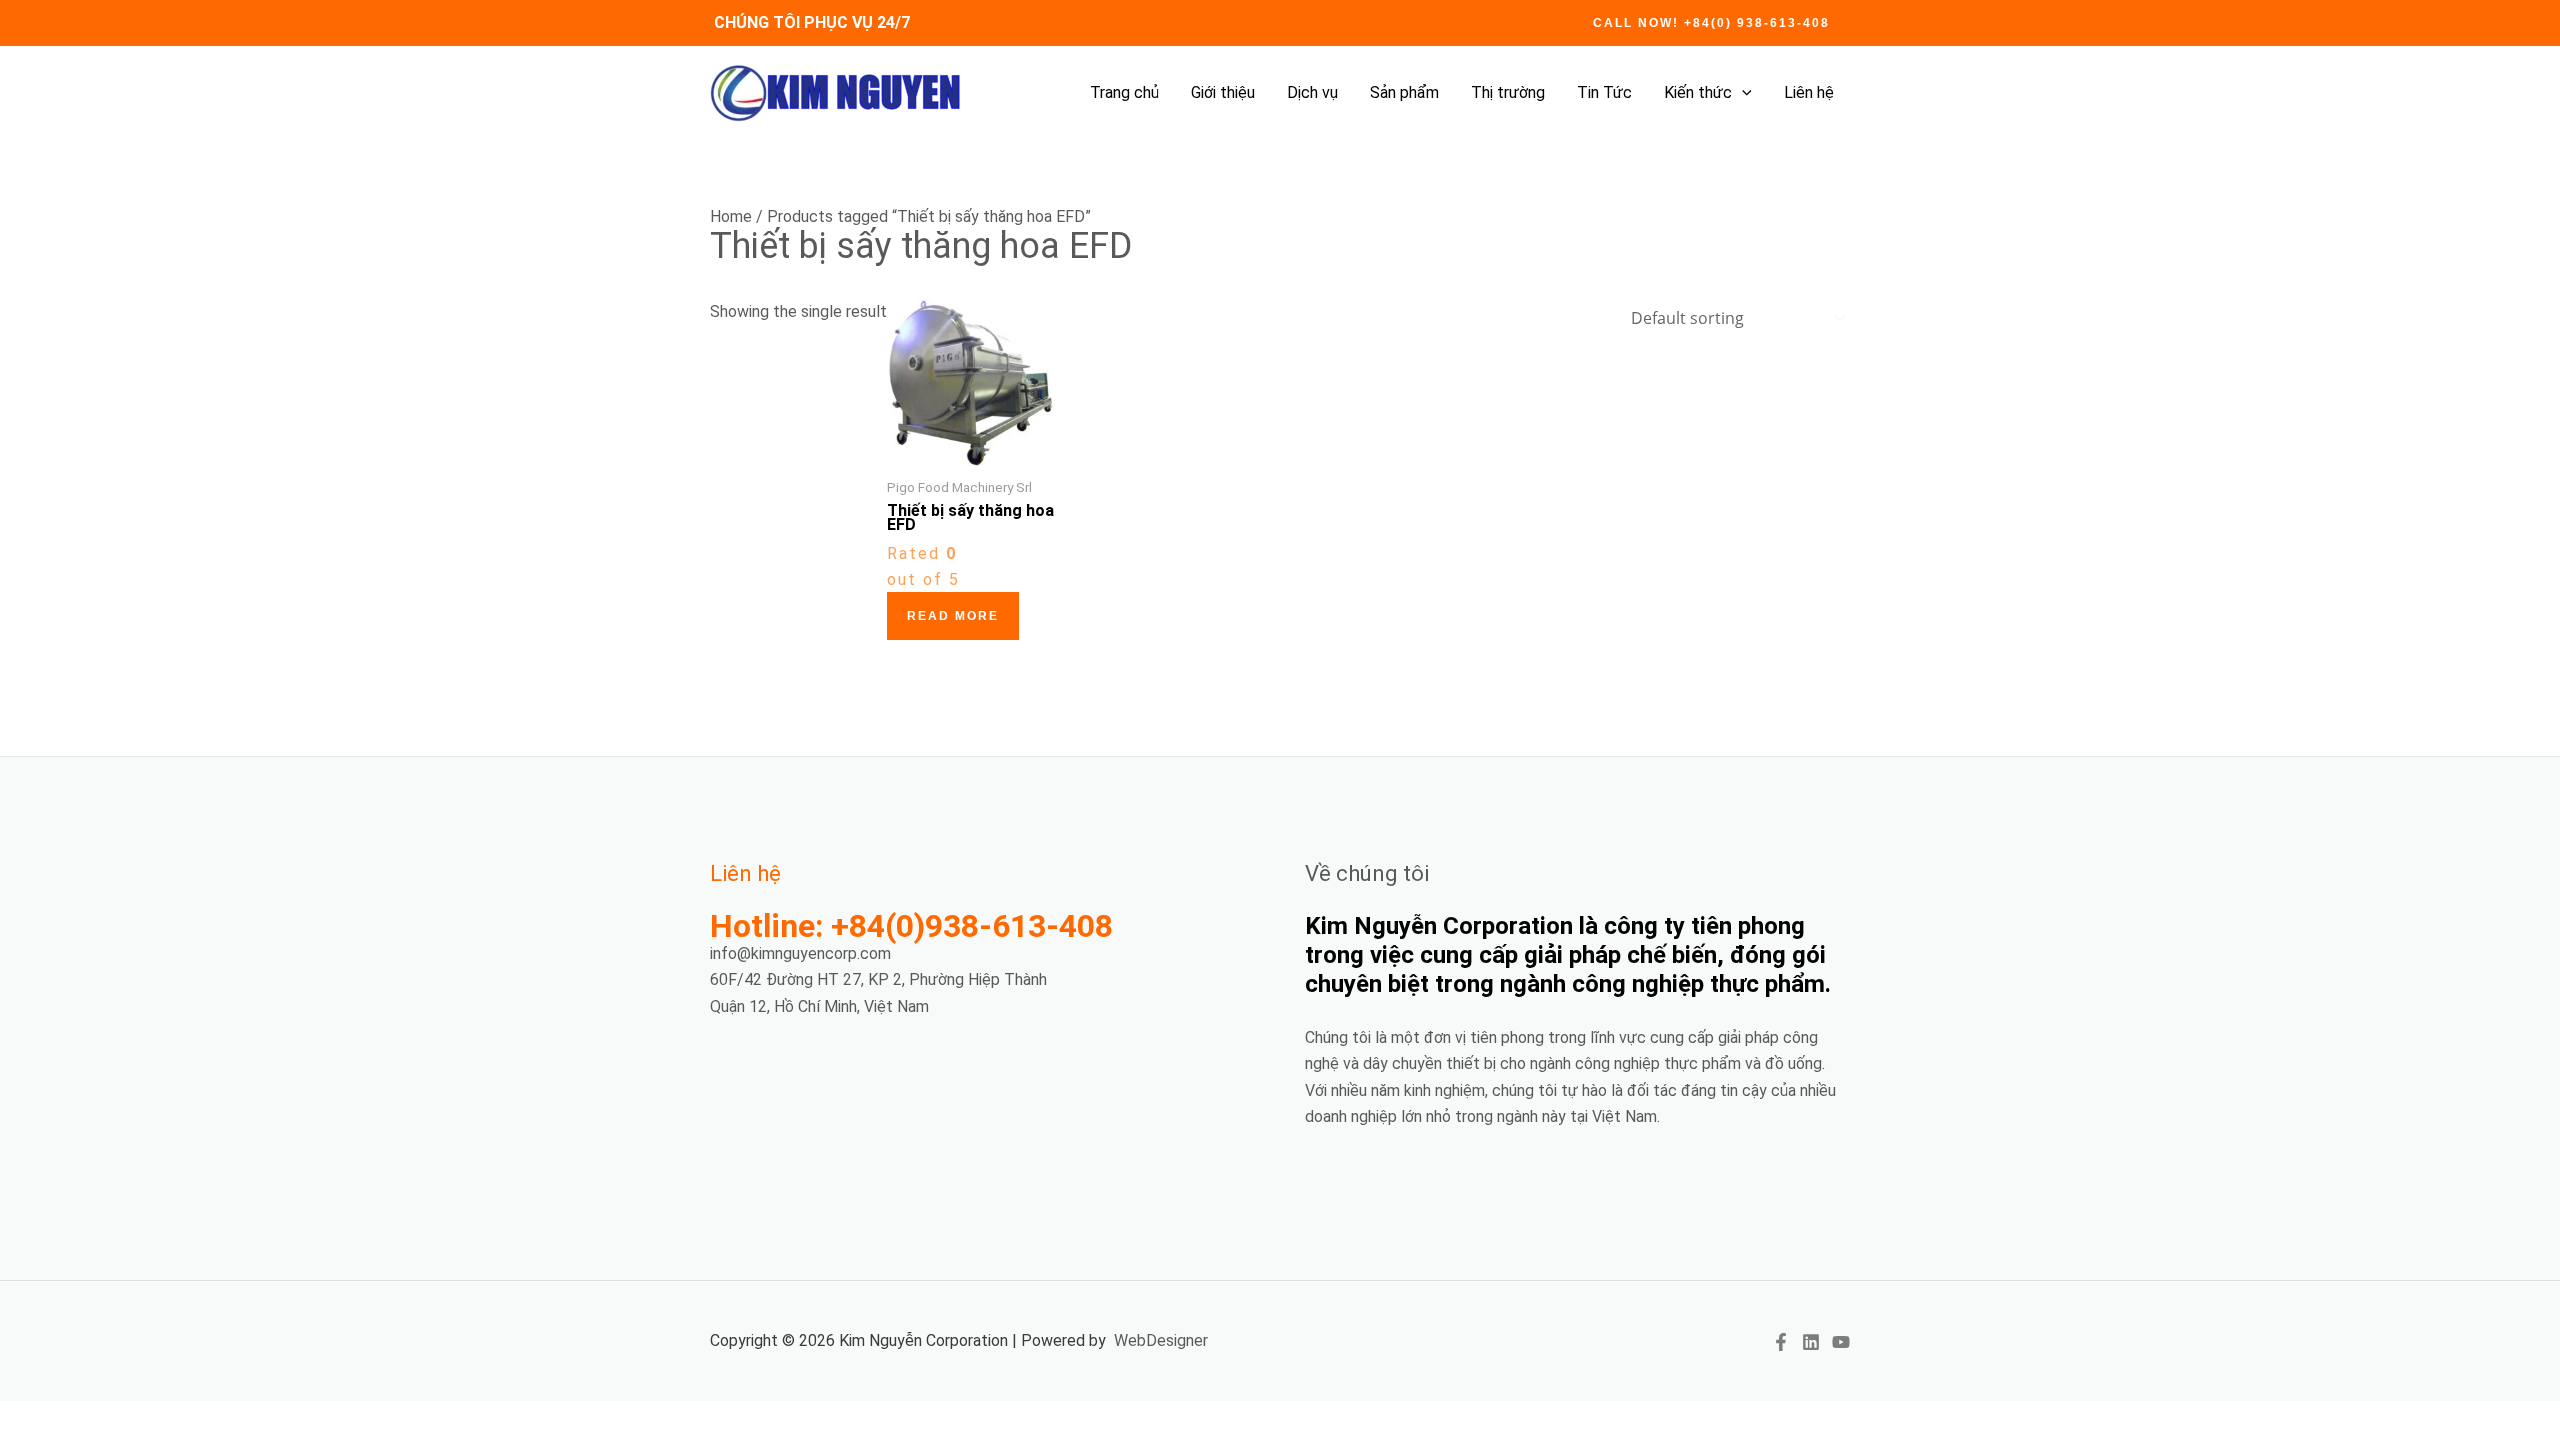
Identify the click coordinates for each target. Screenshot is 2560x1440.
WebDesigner (1161, 1340)
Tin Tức (1604, 92)
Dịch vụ (1312, 92)
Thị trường (1508, 92)
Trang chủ (1124, 92)
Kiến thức (1698, 92)
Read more (953, 616)
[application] (1742, 93)
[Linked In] (1811, 1342)
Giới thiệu (1223, 92)
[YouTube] (1841, 1342)
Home (731, 216)
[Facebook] (1781, 1342)
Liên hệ (1809, 92)
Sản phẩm (1404, 92)
